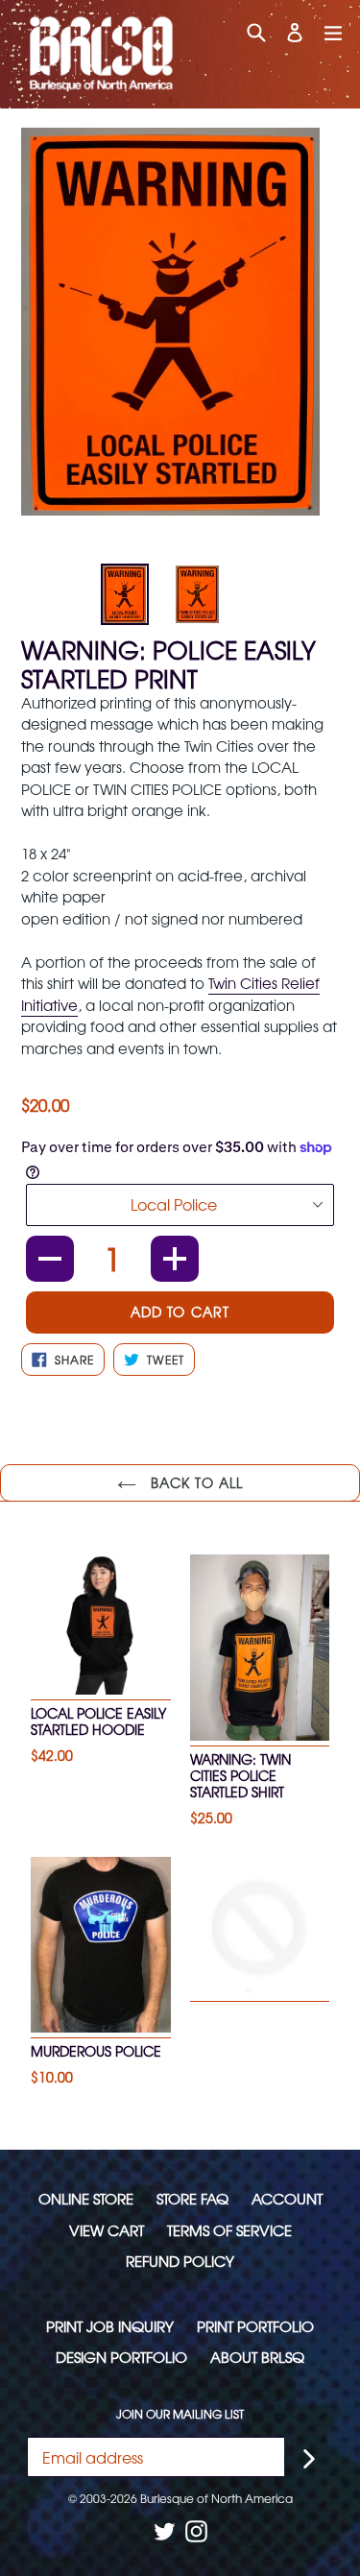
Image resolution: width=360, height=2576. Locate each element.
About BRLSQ (257, 2357)
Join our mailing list (180, 2414)
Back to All (194, 1482)
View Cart (107, 2230)
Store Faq (192, 2198)
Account (287, 2198)
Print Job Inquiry (110, 2326)
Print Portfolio (255, 2326)
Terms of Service (229, 2230)
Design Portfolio (121, 2357)
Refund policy (180, 2261)
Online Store (86, 2198)
